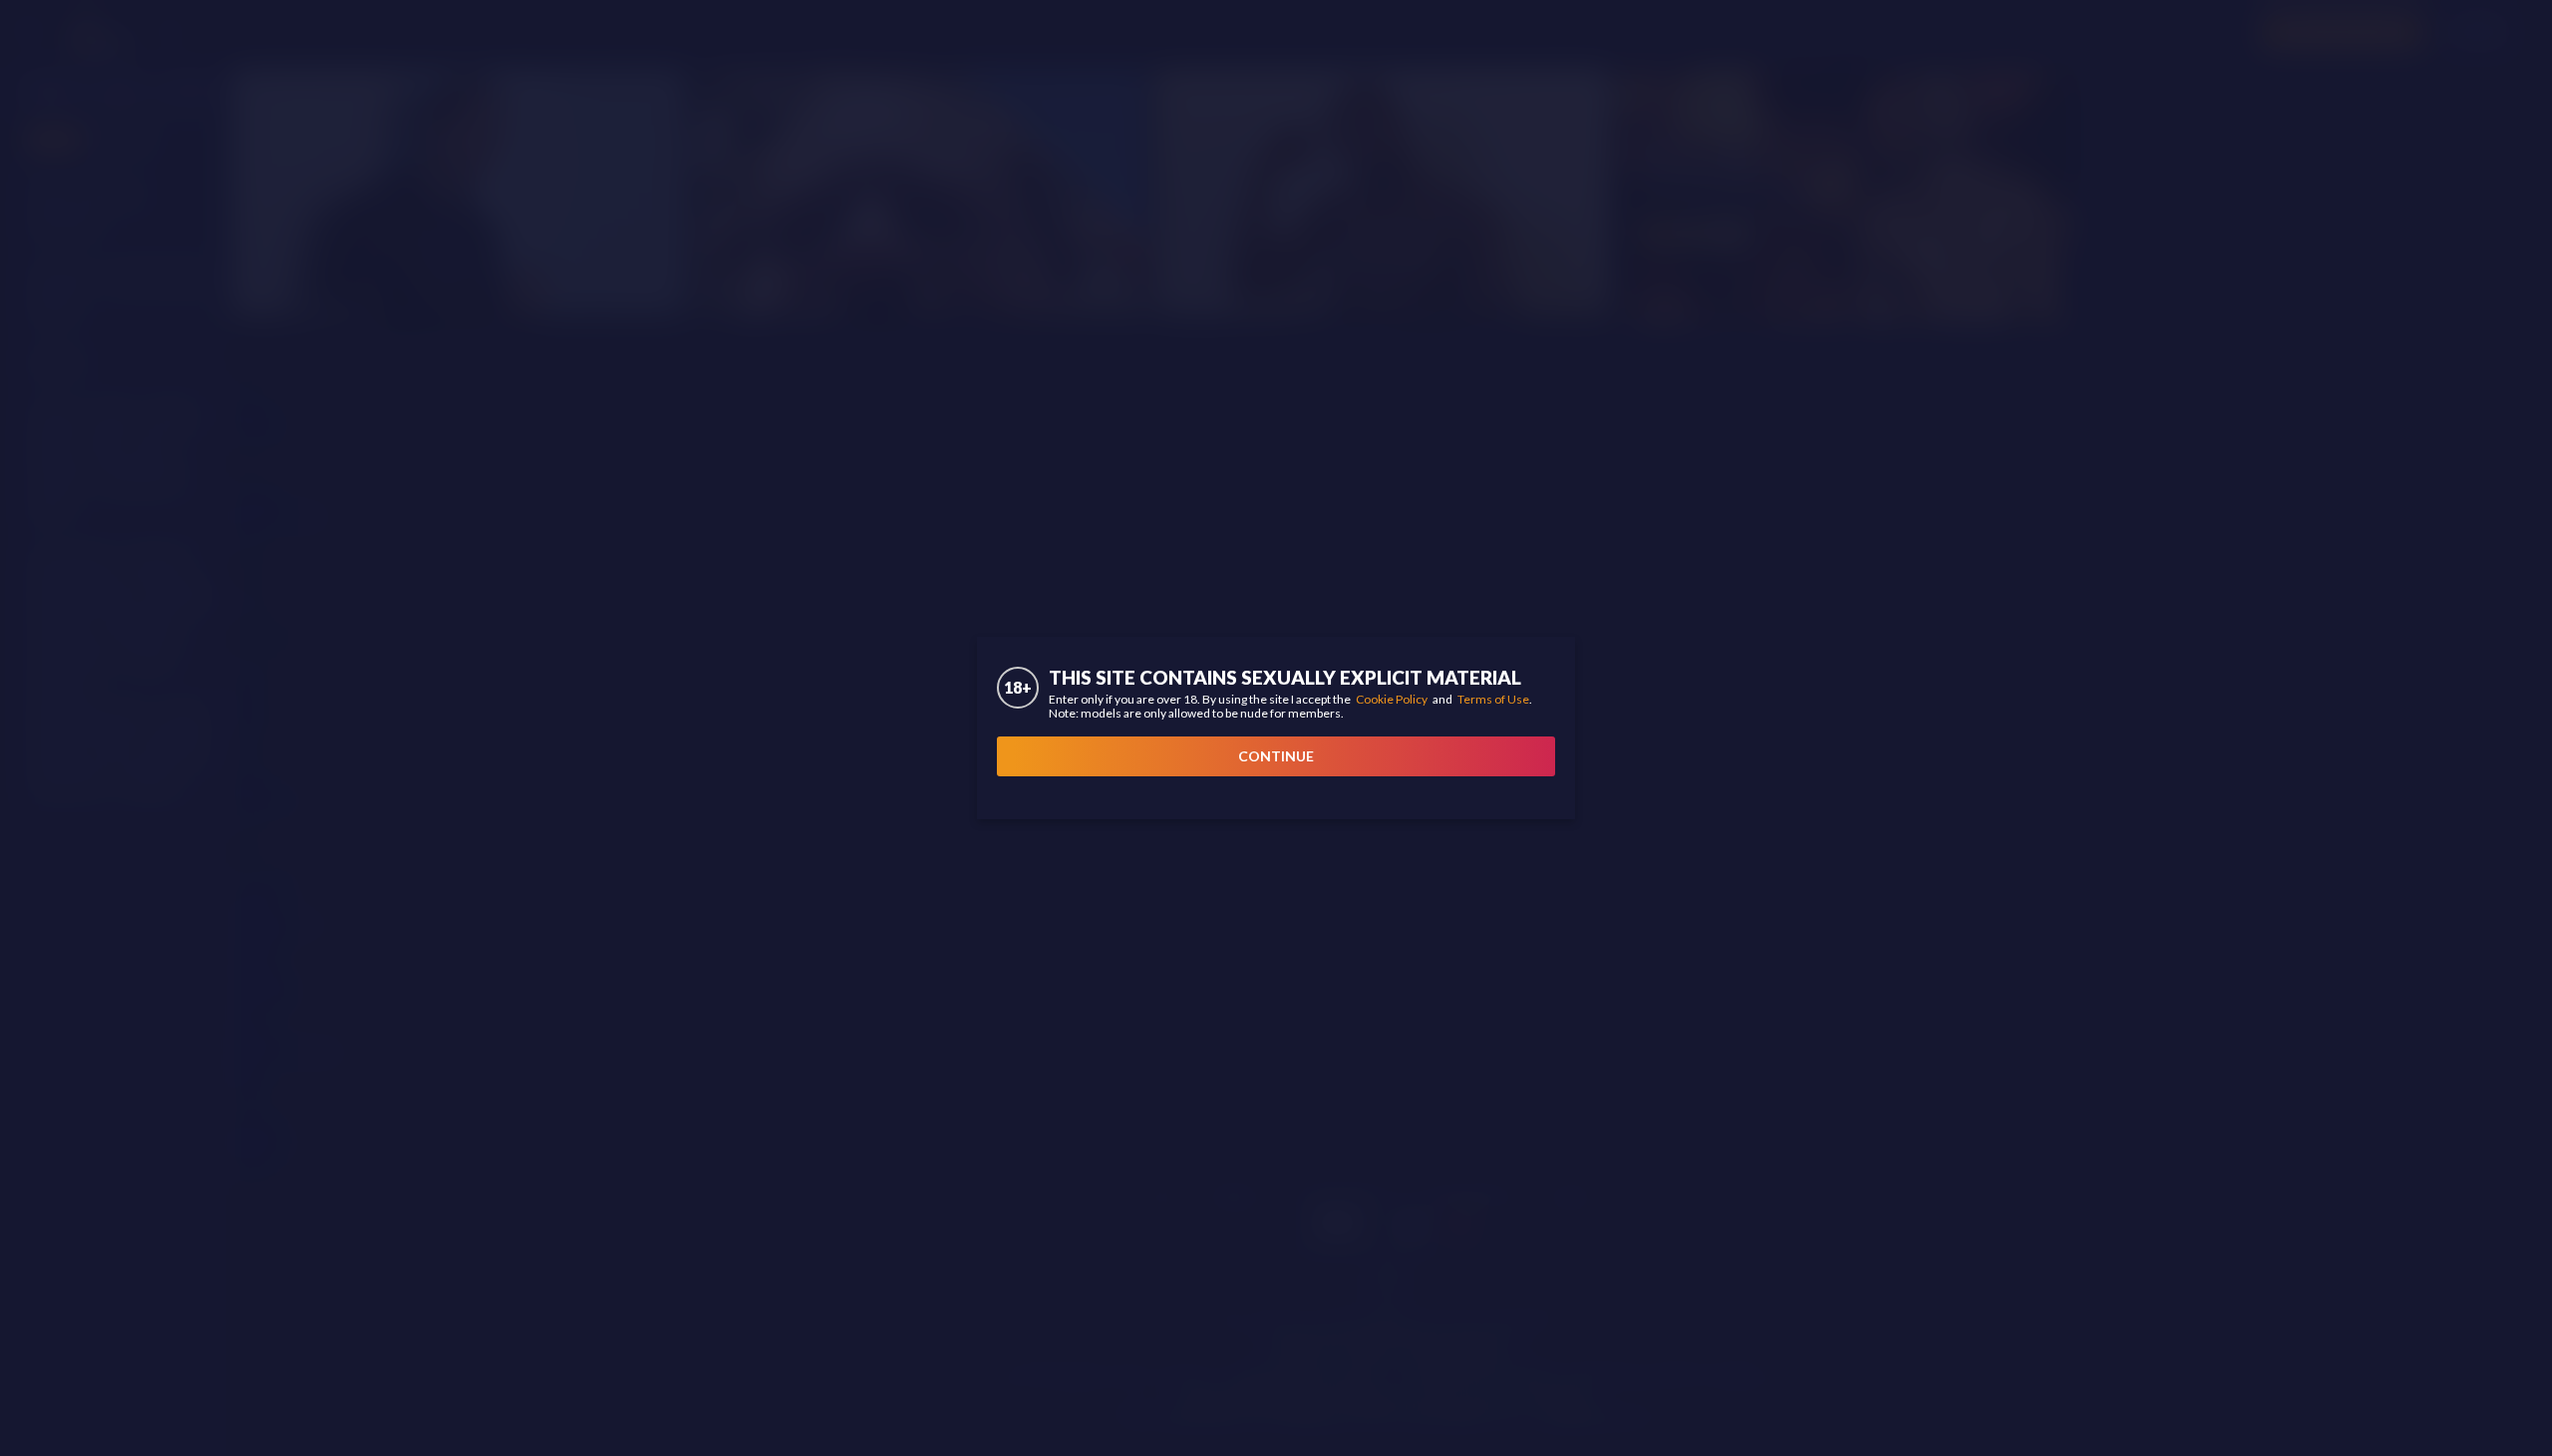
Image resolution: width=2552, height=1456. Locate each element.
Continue (1276, 756)
